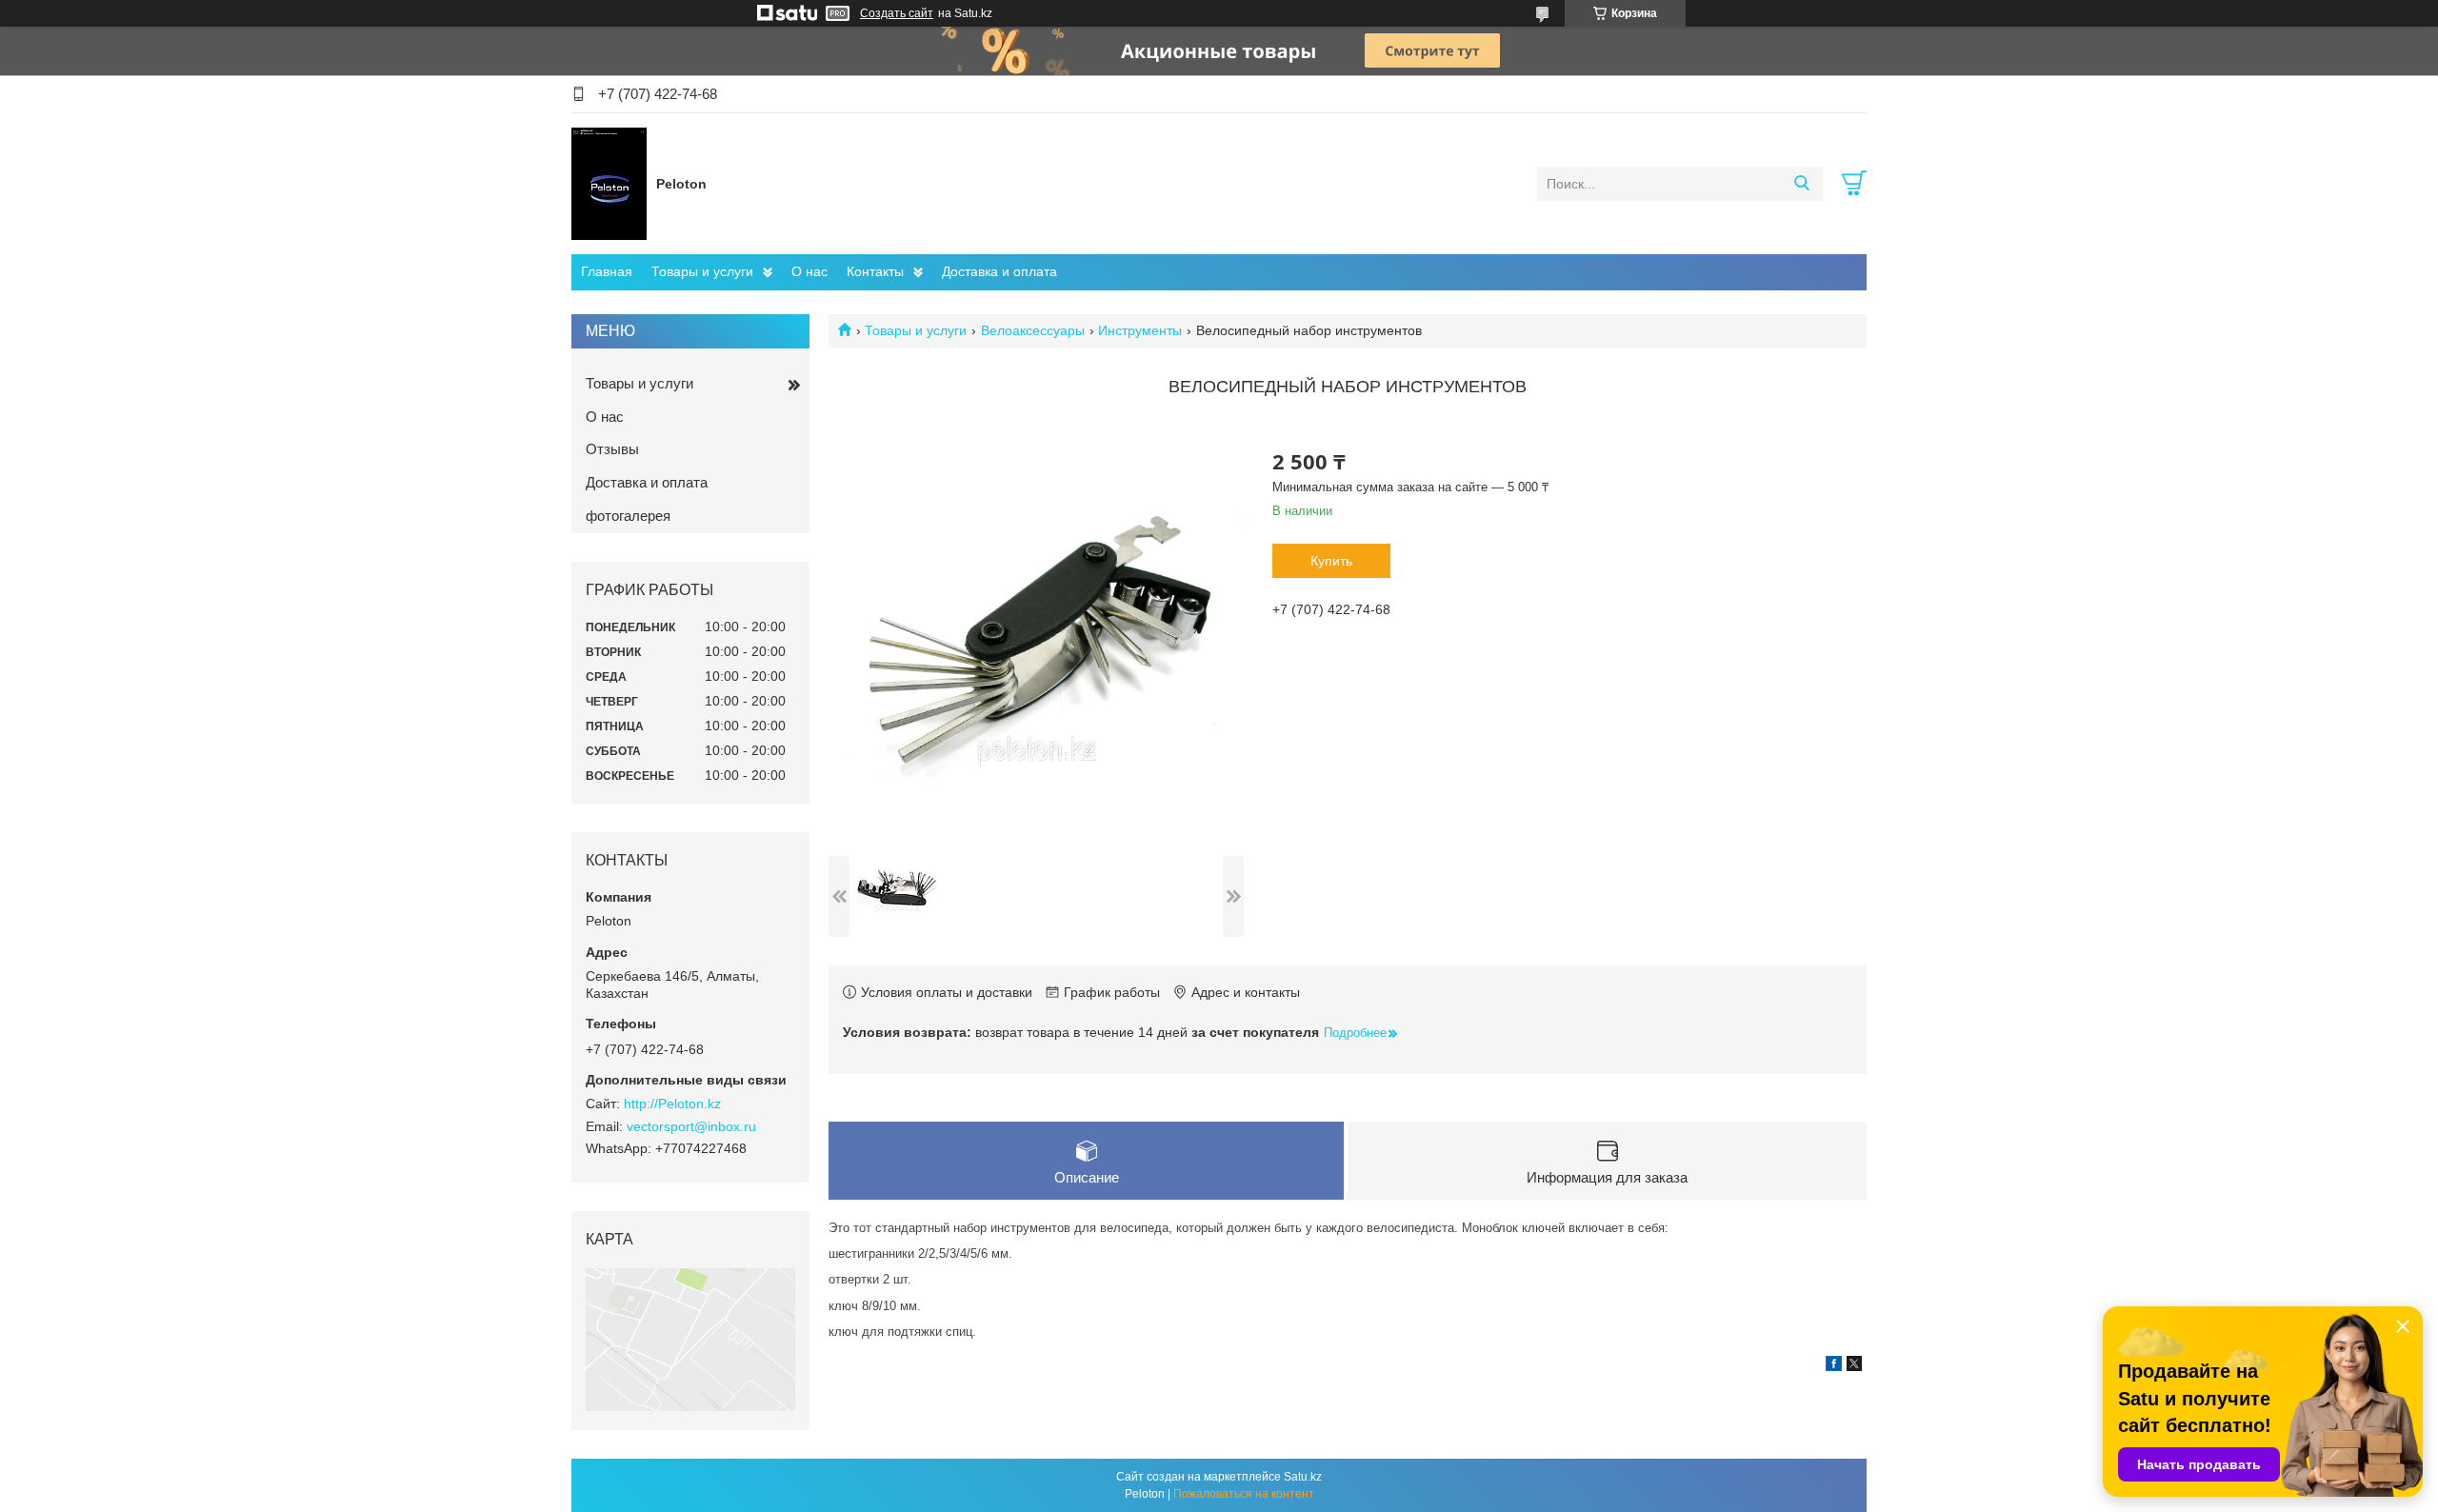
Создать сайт (897, 13)
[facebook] (1834, 1366)
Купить (1331, 561)
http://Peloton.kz (672, 1104)
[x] (1854, 1366)
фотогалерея (628, 516)
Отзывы (612, 449)
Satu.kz (1303, 1477)
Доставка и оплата (999, 271)
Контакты (875, 271)
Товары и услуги (702, 271)
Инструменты (1140, 330)
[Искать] (1801, 184)
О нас (809, 271)
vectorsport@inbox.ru (691, 1126)
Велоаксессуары (1033, 330)
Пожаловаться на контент (1244, 1494)
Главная (607, 271)
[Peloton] (609, 183)
